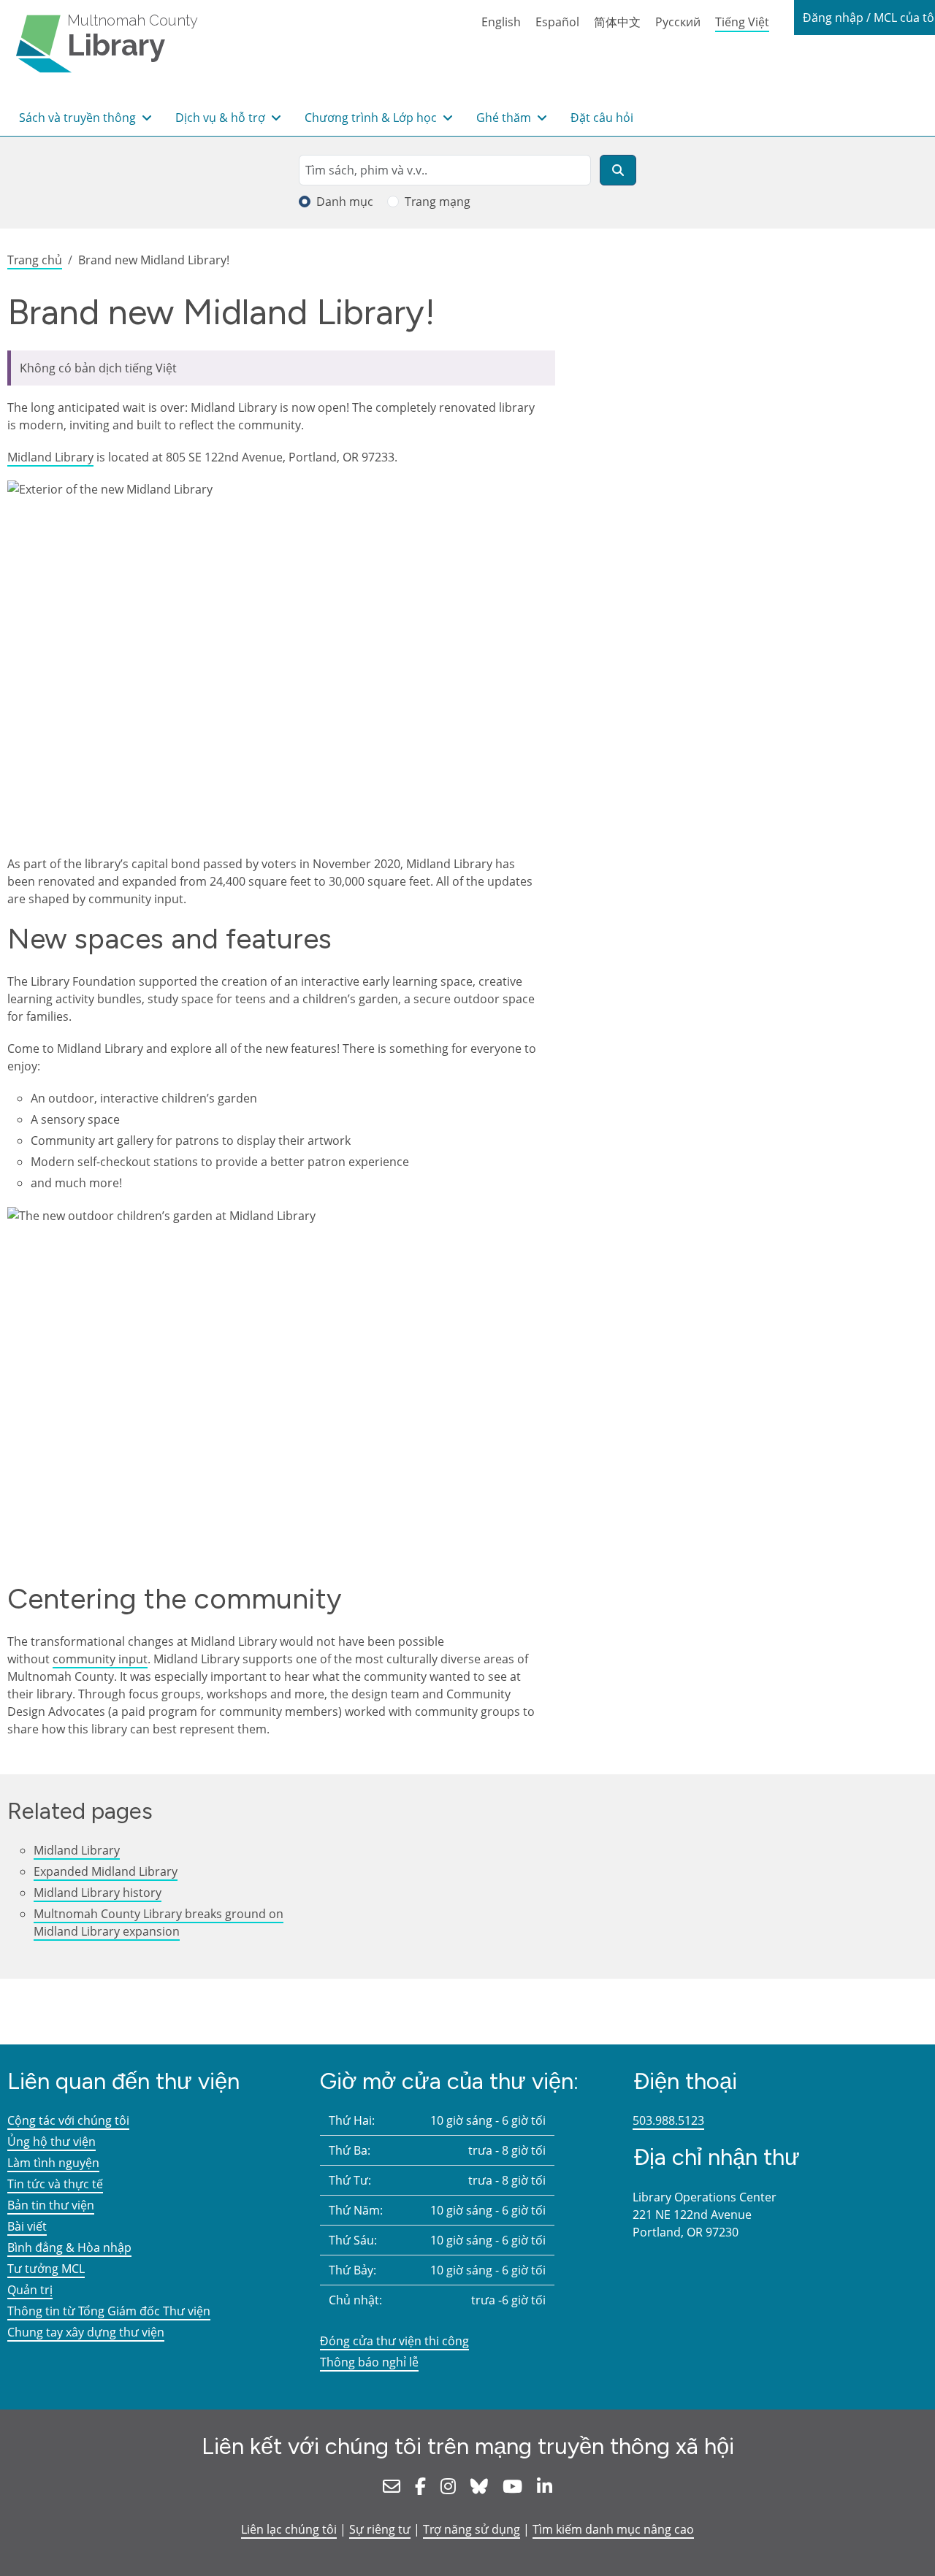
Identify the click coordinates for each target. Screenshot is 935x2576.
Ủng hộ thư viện (51, 2142)
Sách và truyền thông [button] (79, 118)
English (501, 22)
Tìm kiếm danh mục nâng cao (613, 2529)
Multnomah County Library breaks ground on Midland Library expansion (159, 1923)
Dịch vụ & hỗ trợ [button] (222, 118)
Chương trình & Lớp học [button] (372, 118)
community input (100, 1659)
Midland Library (50, 457)
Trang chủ (35, 260)
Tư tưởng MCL (46, 2269)
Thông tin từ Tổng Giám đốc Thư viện (109, 2311)
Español (557, 22)
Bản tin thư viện (51, 2205)
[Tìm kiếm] (618, 170)
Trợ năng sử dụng (472, 2529)
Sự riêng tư (380, 2529)
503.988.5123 (668, 2120)
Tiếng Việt (742, 22)
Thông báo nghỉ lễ (369, 2362)
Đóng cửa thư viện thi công (394, 2341)
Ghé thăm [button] (505, 118)
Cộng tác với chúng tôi (68, 2120)
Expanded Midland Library (106, 1871)
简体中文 (617, 22)
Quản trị (30, 2290)
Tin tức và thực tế (55, 2184)
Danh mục (345, 202)
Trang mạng (438, 202)
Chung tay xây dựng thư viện (86, 2332)
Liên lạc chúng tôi (289, 2529)
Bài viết (27, 2226)
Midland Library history (98, 1893)
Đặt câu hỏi (602, 118)
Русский (678, 22)
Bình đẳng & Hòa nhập (69, 2247)
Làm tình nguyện (53, 2163)
